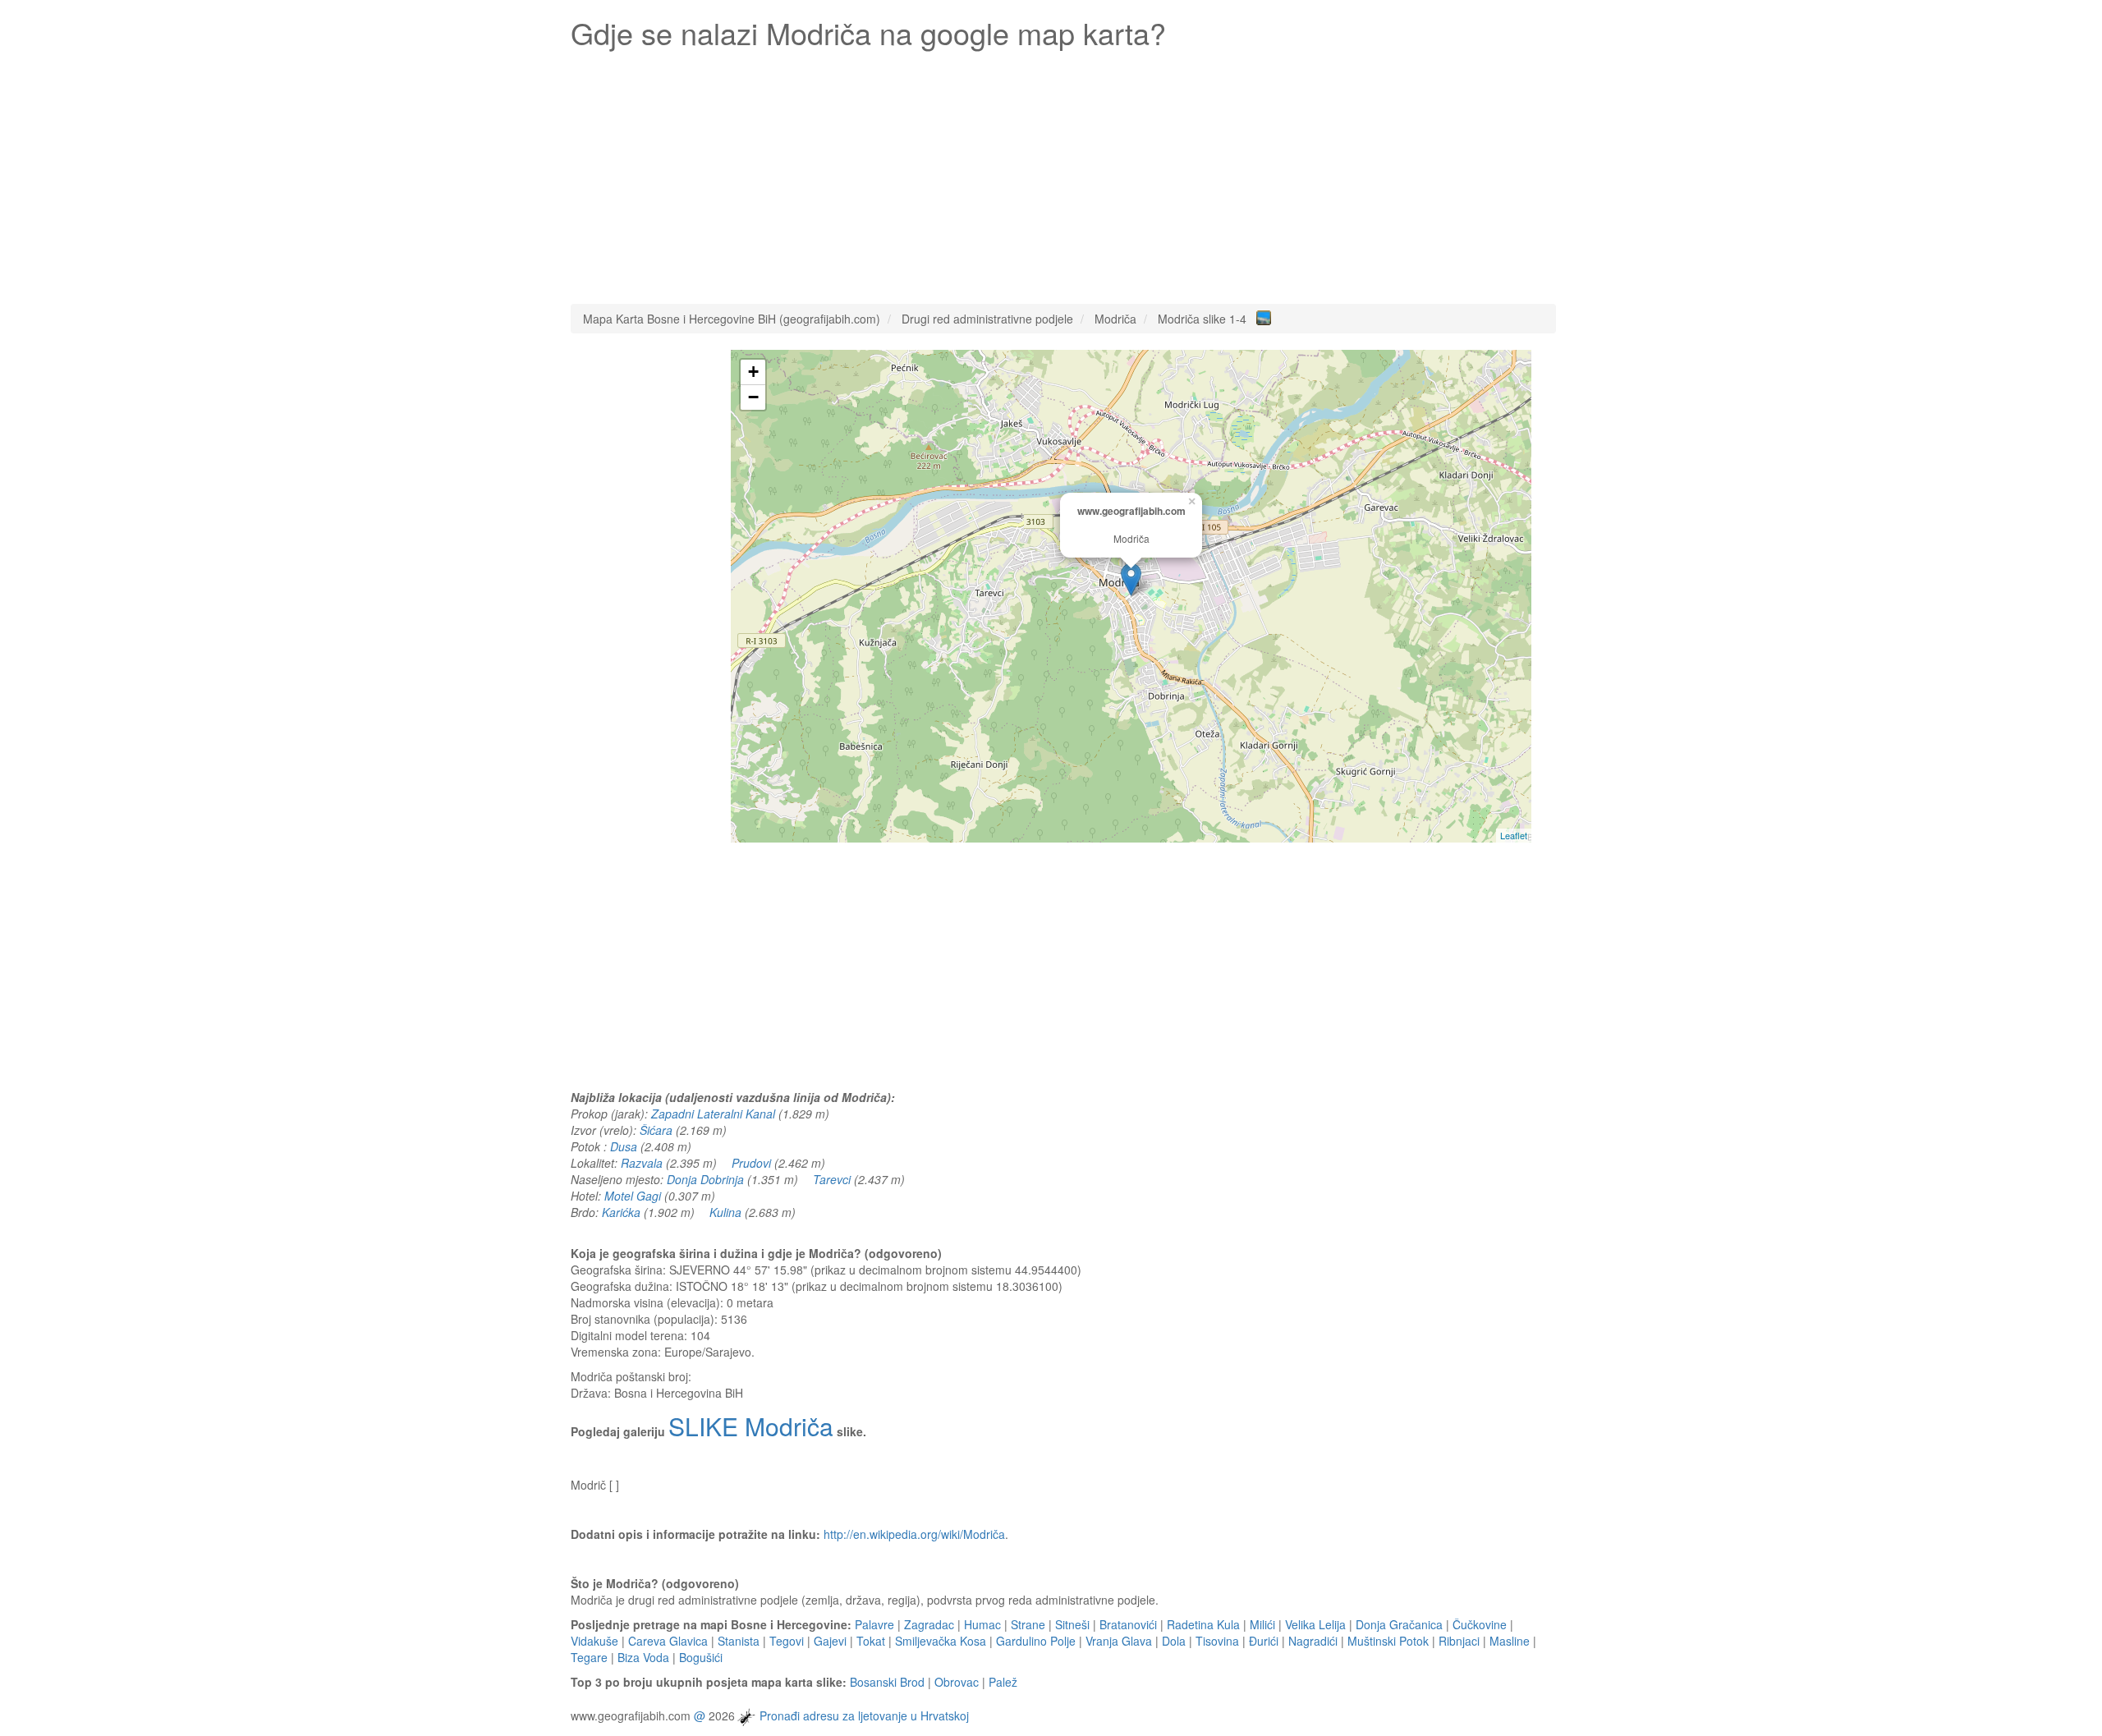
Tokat (871, 1641)
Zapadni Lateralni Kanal (713, 1114)
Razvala (642, 1163)
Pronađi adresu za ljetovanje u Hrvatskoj (864, 1715)
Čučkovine (1480, 1624)
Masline (1510, 1641)
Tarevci (832, 1179)
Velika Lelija (1315, 1624)
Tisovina (1217, 1641)
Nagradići (1313, 1641)
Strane (1028, 1624)
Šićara (656, 1130)
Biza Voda (643, 1657)
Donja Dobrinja (705, 1179)
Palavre (874, 1624)
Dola (1174, 1641)
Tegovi (787, 1641)
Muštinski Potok (1388, 1641)
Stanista (739, 1641)
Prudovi (751, 1163)
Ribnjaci (1459, 1641)
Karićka (621, 1212)
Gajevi (830, 1641)
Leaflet (1514, 835)
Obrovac (957, 1682)
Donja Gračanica (1399, 1624)
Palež (1003, 1682)
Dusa (624, 1146)
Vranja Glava (1119, 1641)
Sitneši (1072, 1624)
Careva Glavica (668, 1641)
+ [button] (753, 372)
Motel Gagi (633, 1196)
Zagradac (929, 1624)
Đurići (1264, 1641)
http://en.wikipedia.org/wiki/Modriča (914, 1534)
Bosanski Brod (887, 1682)
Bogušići (701, 1657)
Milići (1262, 1624)
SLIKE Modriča (751, 1426)
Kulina (725, 1212)
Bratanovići (1128, 1624)
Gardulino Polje (1036, 1641)
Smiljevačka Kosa (941, 1641)
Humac (982, 1624)
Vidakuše (594, 1641)
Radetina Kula (1203, 1624)
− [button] (753, 397)
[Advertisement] (1063, 172)
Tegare (589, 1657)
